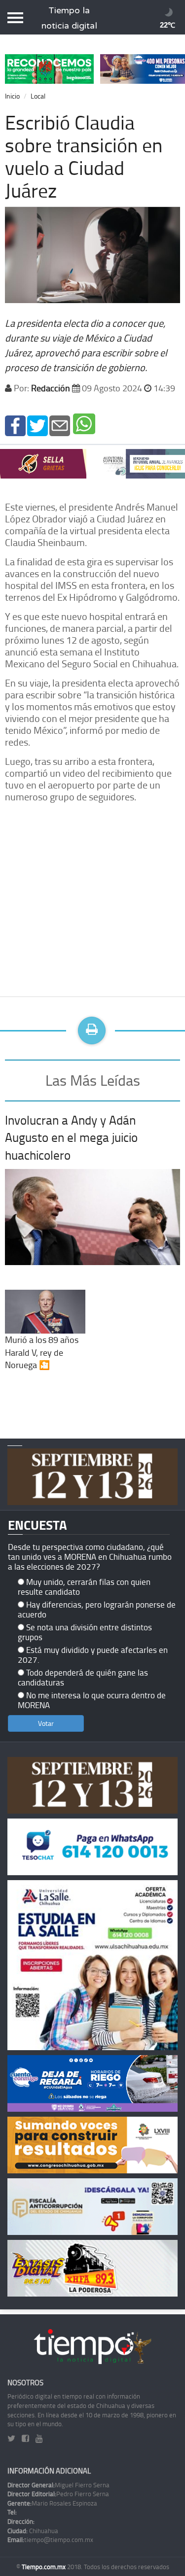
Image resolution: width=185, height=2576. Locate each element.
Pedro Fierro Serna (58, 2494)
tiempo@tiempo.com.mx (50, 2540)
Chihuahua (33, 2531)
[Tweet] (37, 425)
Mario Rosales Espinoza (52, 2503)
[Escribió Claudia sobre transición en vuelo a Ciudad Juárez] (15, 425)
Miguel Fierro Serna (58, 2485)
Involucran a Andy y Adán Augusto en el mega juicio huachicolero (71, 1137)
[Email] (60, 425)
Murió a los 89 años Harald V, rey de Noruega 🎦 (42, 1352)
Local (38, 96)
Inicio (12, 96)
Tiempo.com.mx (44, 2567)
